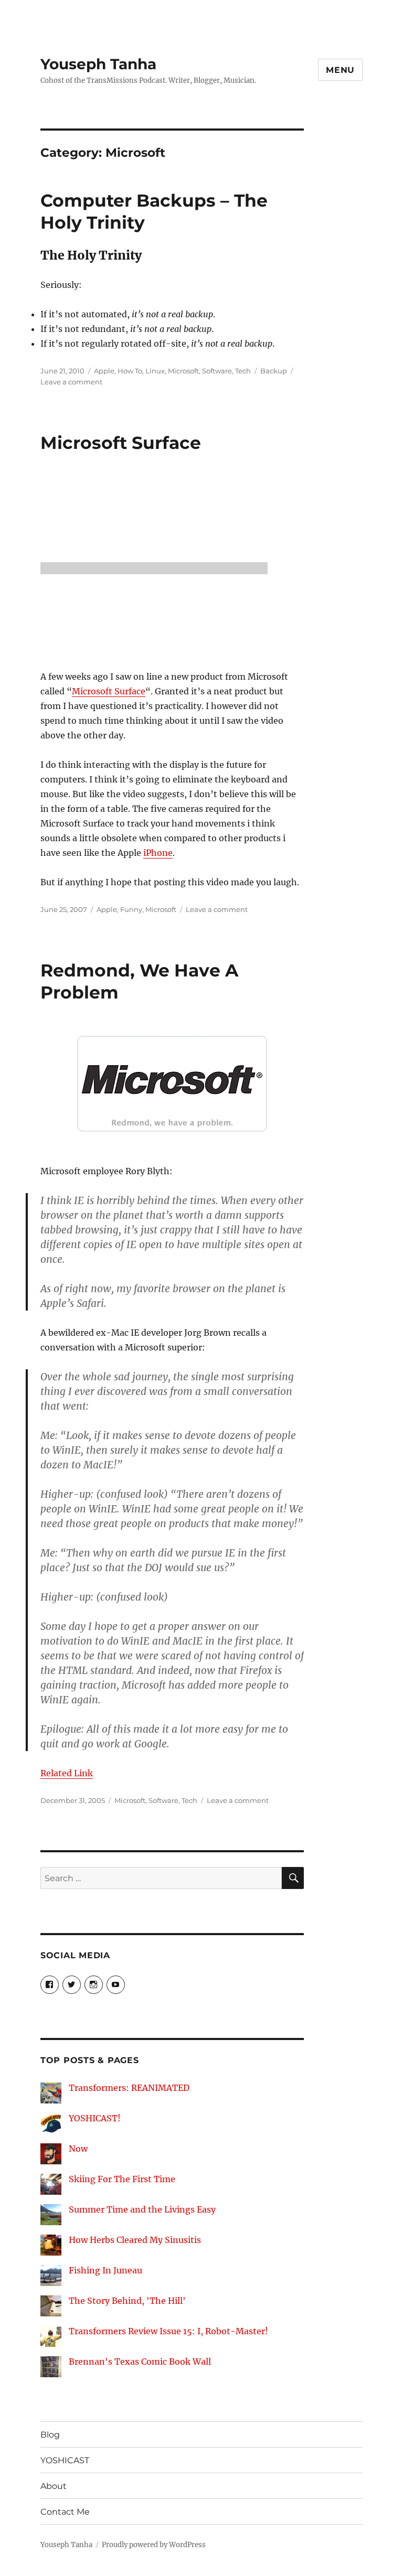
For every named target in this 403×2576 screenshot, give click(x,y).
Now (78, 2149)
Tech (243, 371)
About (54, 2486)
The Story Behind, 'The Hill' (127, 2301)
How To (130, 371)
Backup (274, 371)
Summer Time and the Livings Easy (142, 2209)
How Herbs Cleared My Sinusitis (135, 2240)
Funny (131, 909)
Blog (50, 2435)
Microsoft (183, 371)
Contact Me (65, 2512)
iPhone (158, 853)
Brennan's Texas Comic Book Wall (140, 2362)
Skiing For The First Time (122, 2179)
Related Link (67, 1773)
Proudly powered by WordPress (154, 2545)
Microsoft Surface (121, 443)
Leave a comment (71, 382)
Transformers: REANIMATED (129, 2088)
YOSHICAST (65, 2460)
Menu (340, 70)
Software (217, 371)
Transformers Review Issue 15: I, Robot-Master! (168, 2331)
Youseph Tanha (98, 64)
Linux (155, 371)
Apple (104, 371)
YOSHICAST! (95, 2118)
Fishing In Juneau (105, 2270)
